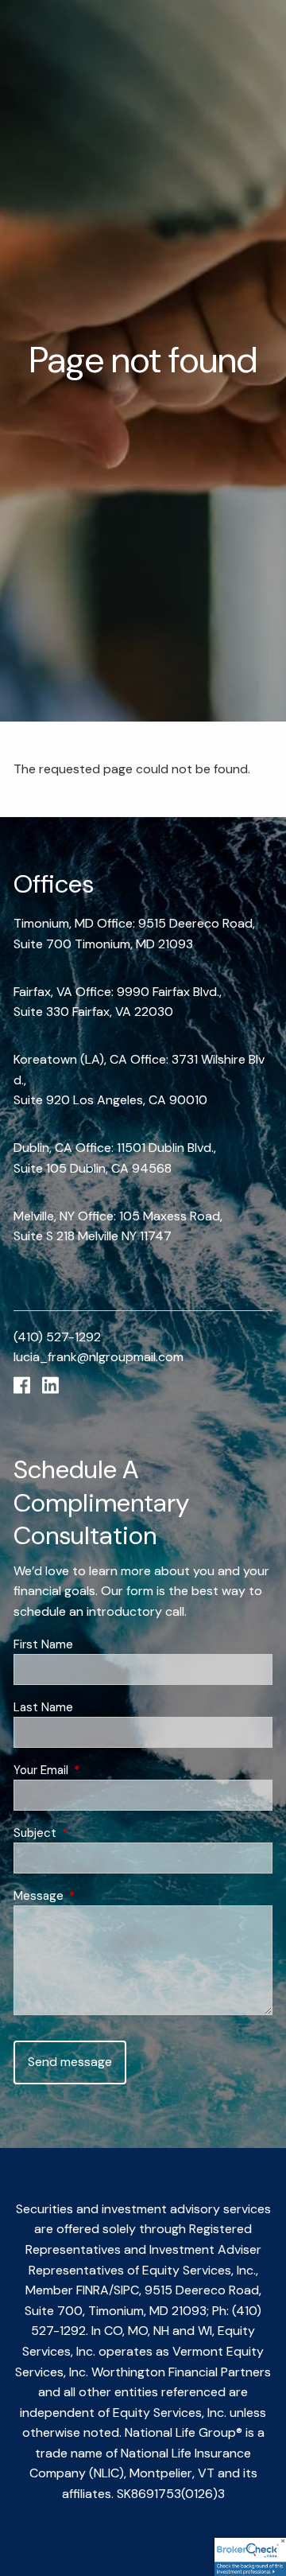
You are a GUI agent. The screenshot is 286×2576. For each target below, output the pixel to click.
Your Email (99, 1770)
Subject (93, 1833)
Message (97, 1896)
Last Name (43, 1707)
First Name (43, 1644)
